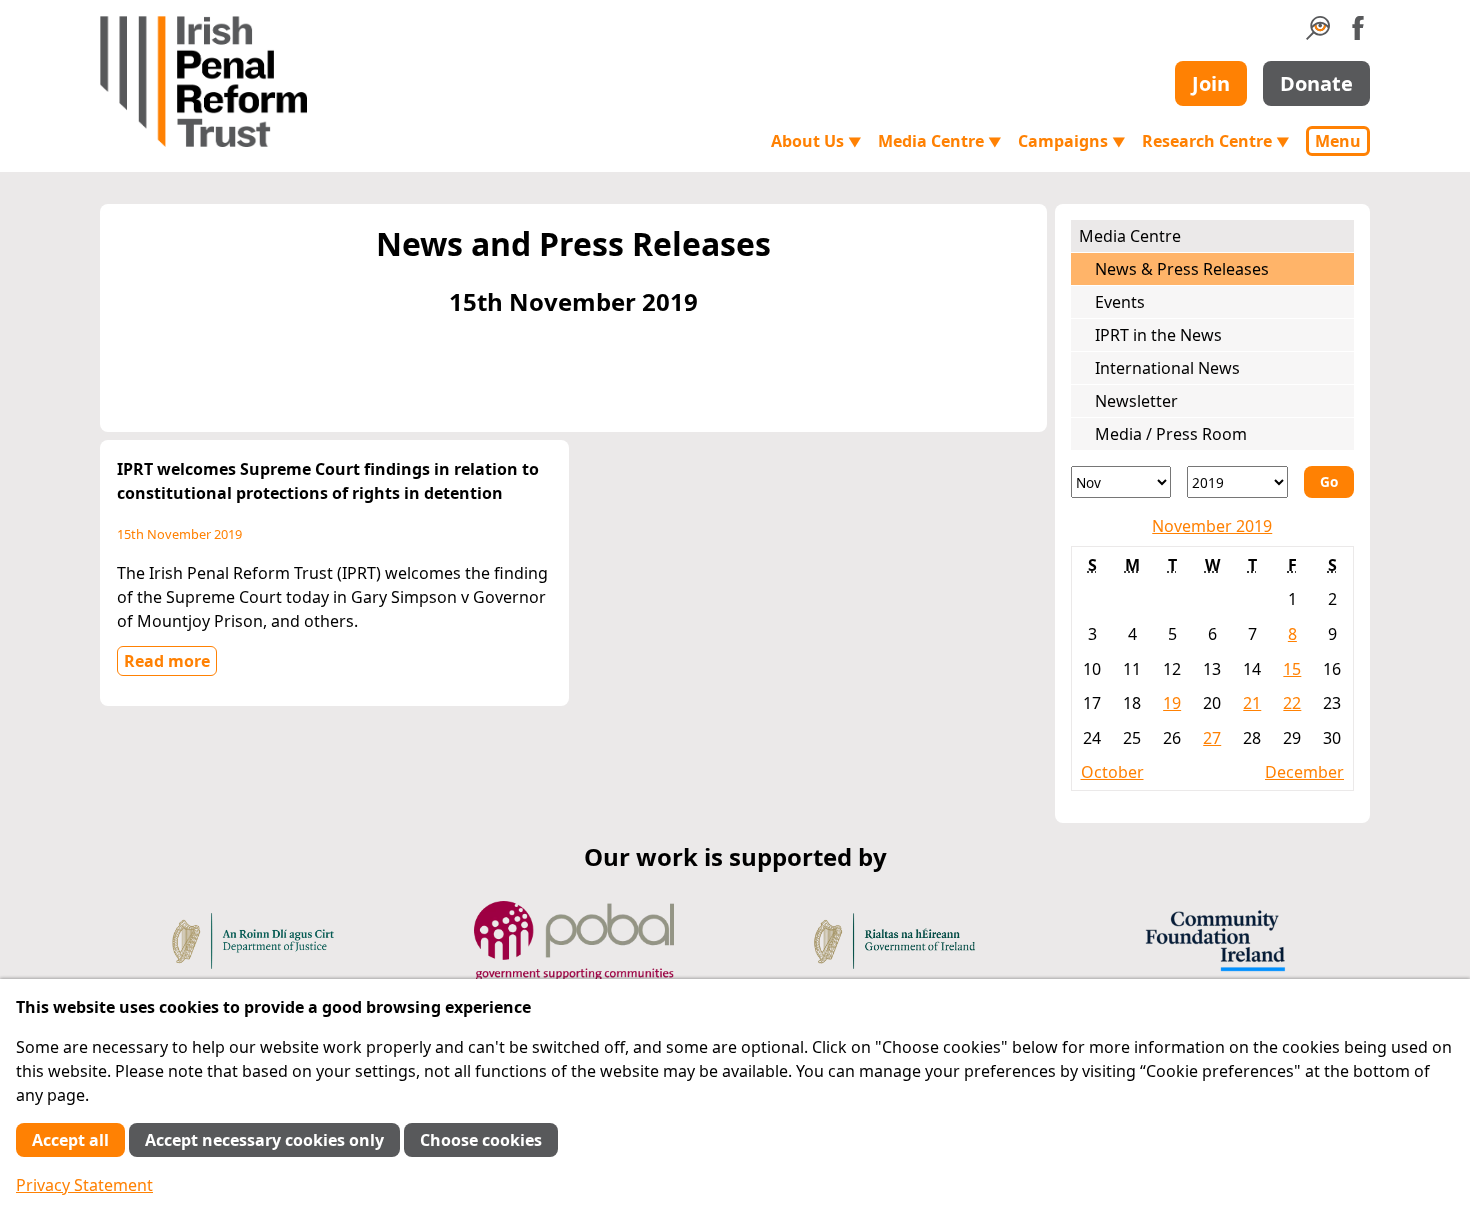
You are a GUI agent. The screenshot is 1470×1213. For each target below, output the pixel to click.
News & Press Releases (1182, 269)
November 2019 (1212, 526)
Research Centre (1216, 141)
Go (1329, 481)
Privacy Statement (84, 1185)
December (1304, 772)
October (1112, 772)
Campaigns (1072, 141)
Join (1211, 83)
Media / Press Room (1171, 434)
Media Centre (940, 141)
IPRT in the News (1158, 335)
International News (1167, 368)
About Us (816, 141)
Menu (1338, 141)
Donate (1316, 83)
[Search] (1318, 34)
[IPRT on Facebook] (1358, 34)
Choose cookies (481, 1140)
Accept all (70, 1140)
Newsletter (1136, 401)
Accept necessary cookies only (264, 1140)
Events (1120, 302)
